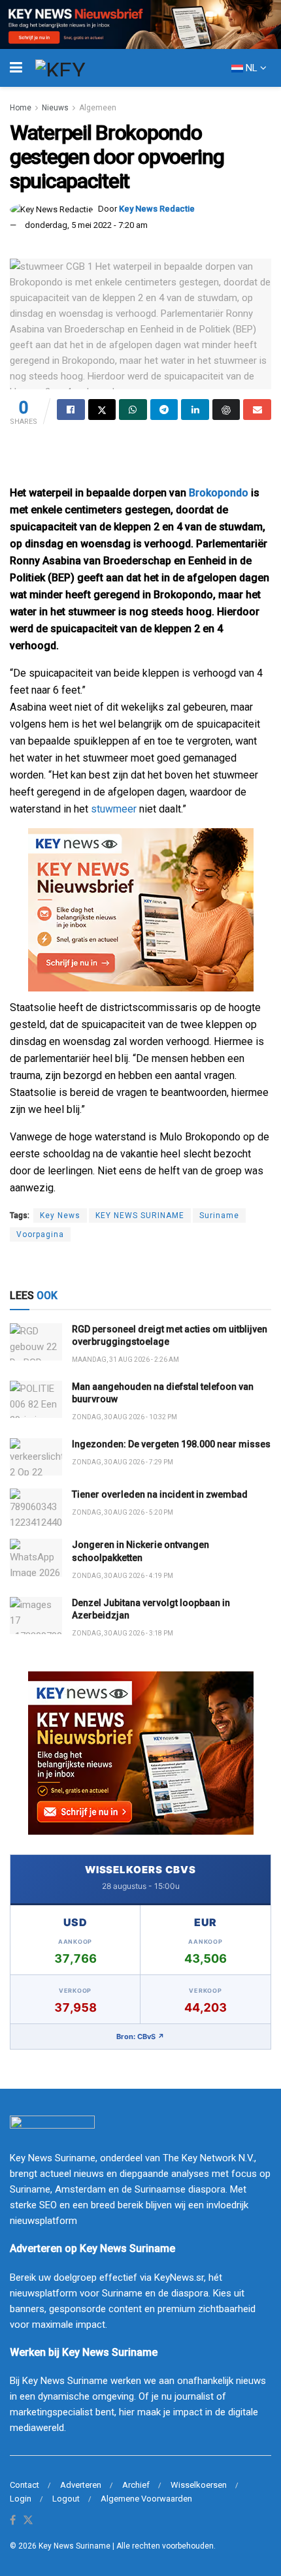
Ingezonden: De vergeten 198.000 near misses (171, 1444)
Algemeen (98, 108)
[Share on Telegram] (164, 410)
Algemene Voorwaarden (146, 2499)
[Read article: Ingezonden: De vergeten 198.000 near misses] (36, 1457)
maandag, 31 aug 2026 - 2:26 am (125, 1360)
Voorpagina (40, 1234)
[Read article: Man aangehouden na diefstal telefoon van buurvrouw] (36, 1399)
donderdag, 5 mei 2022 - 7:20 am (86, 225)
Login (21, 2499)
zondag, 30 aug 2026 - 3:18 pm (123, 1633)
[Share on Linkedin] (195, 410)
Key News (60, 1216)
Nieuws (55, 108)
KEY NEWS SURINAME (140, 1216)
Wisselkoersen (199, 2485)
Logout (66, 2499)
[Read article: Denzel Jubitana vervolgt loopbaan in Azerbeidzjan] (36, 1616)
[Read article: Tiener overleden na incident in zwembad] (36, 1507)
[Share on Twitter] (102, 410)
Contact (25, 2485)
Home (21, 108)
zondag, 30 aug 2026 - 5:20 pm (123, 1512)
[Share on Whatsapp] (133, 410)
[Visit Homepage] (84, 68)
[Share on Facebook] (71, 410)
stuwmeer (114, 809)
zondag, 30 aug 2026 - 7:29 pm (123, 1462)
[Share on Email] (257, 410)
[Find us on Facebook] (13, 2521)
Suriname (219, 1216)
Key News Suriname (74, 2546)
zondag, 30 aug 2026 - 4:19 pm (123, 1576)
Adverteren (81, 2485)
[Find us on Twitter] (28, 2521)
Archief (136, 2485)
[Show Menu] (16, 68)
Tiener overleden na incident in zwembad (160, 1494)
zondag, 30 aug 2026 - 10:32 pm (124, 1417)
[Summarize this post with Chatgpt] (226, 410)
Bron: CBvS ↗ (140, 2037)
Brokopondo (219, 493)
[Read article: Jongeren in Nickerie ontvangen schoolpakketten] (36, 1557)
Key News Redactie (157, 209)
